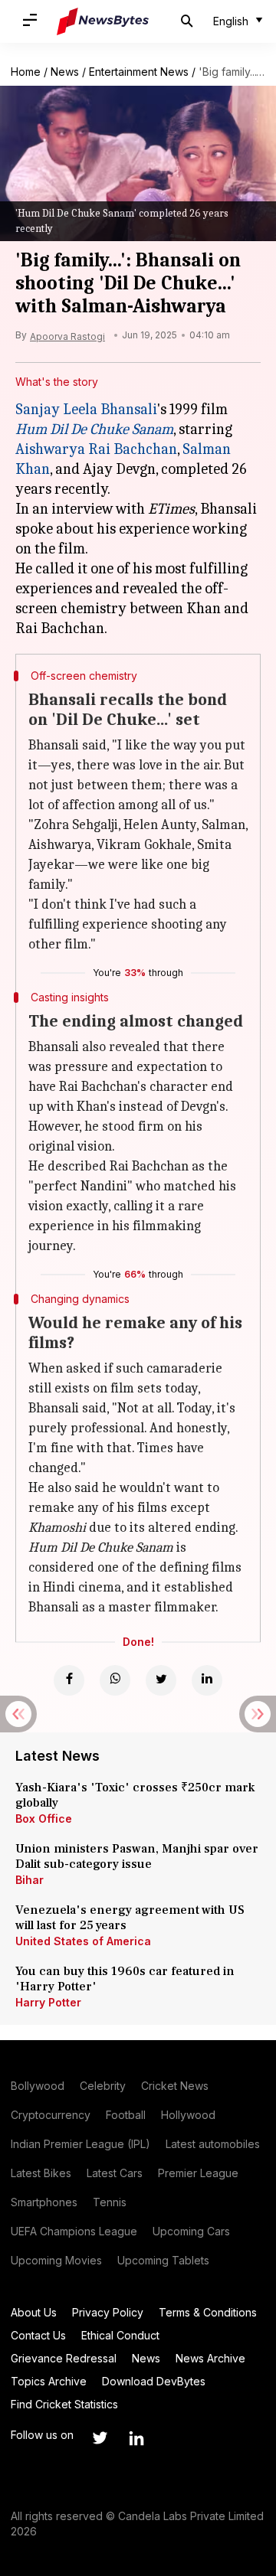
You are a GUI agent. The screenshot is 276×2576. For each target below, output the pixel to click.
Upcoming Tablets (163, 2260)
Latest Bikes (41, 2173)
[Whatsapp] (115, 1680)
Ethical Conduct (120, 2335)
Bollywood (38, 2086)
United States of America (83, 1941)
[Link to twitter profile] (100, 2438)
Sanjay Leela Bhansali (86, 409)
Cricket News (175, 2086)
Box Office (44, 1819)
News (65, 72)
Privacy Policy (108, 2312)
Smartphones (44, 2202)
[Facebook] (69, 1680)
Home (26, 72)
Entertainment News (139, 72)
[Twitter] (161, 1680)
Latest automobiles (213, 2144)
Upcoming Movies (56, 2260)
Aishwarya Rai (63, 449)
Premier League (198, 2173)
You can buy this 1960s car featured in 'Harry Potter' (125, 1979)
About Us (34, 2312)
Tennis (110, 2202)
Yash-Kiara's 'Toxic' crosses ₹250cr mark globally (135, 1795)
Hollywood (188, 2115)
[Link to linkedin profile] (136, 2438)
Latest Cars (115, 2173)
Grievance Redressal (64, 2358)
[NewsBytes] (103, 21)
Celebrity (103, 2086)
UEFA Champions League (74, 2231)
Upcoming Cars (191, 2231)
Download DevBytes (154, 2381)
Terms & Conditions (208, 2312)
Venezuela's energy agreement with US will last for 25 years (130, 1918)
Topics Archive (49, 2381)
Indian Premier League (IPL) (80, 2144)
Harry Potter (48, 2002)
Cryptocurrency (51, 2115)
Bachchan (144, 449)
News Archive (210, 2358)
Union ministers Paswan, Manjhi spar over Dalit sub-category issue (137, 1856)
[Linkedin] (207, 1680)
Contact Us (38, 2335)
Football (126, 2115)
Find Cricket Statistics (64, 2404)
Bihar (30, 1880)
